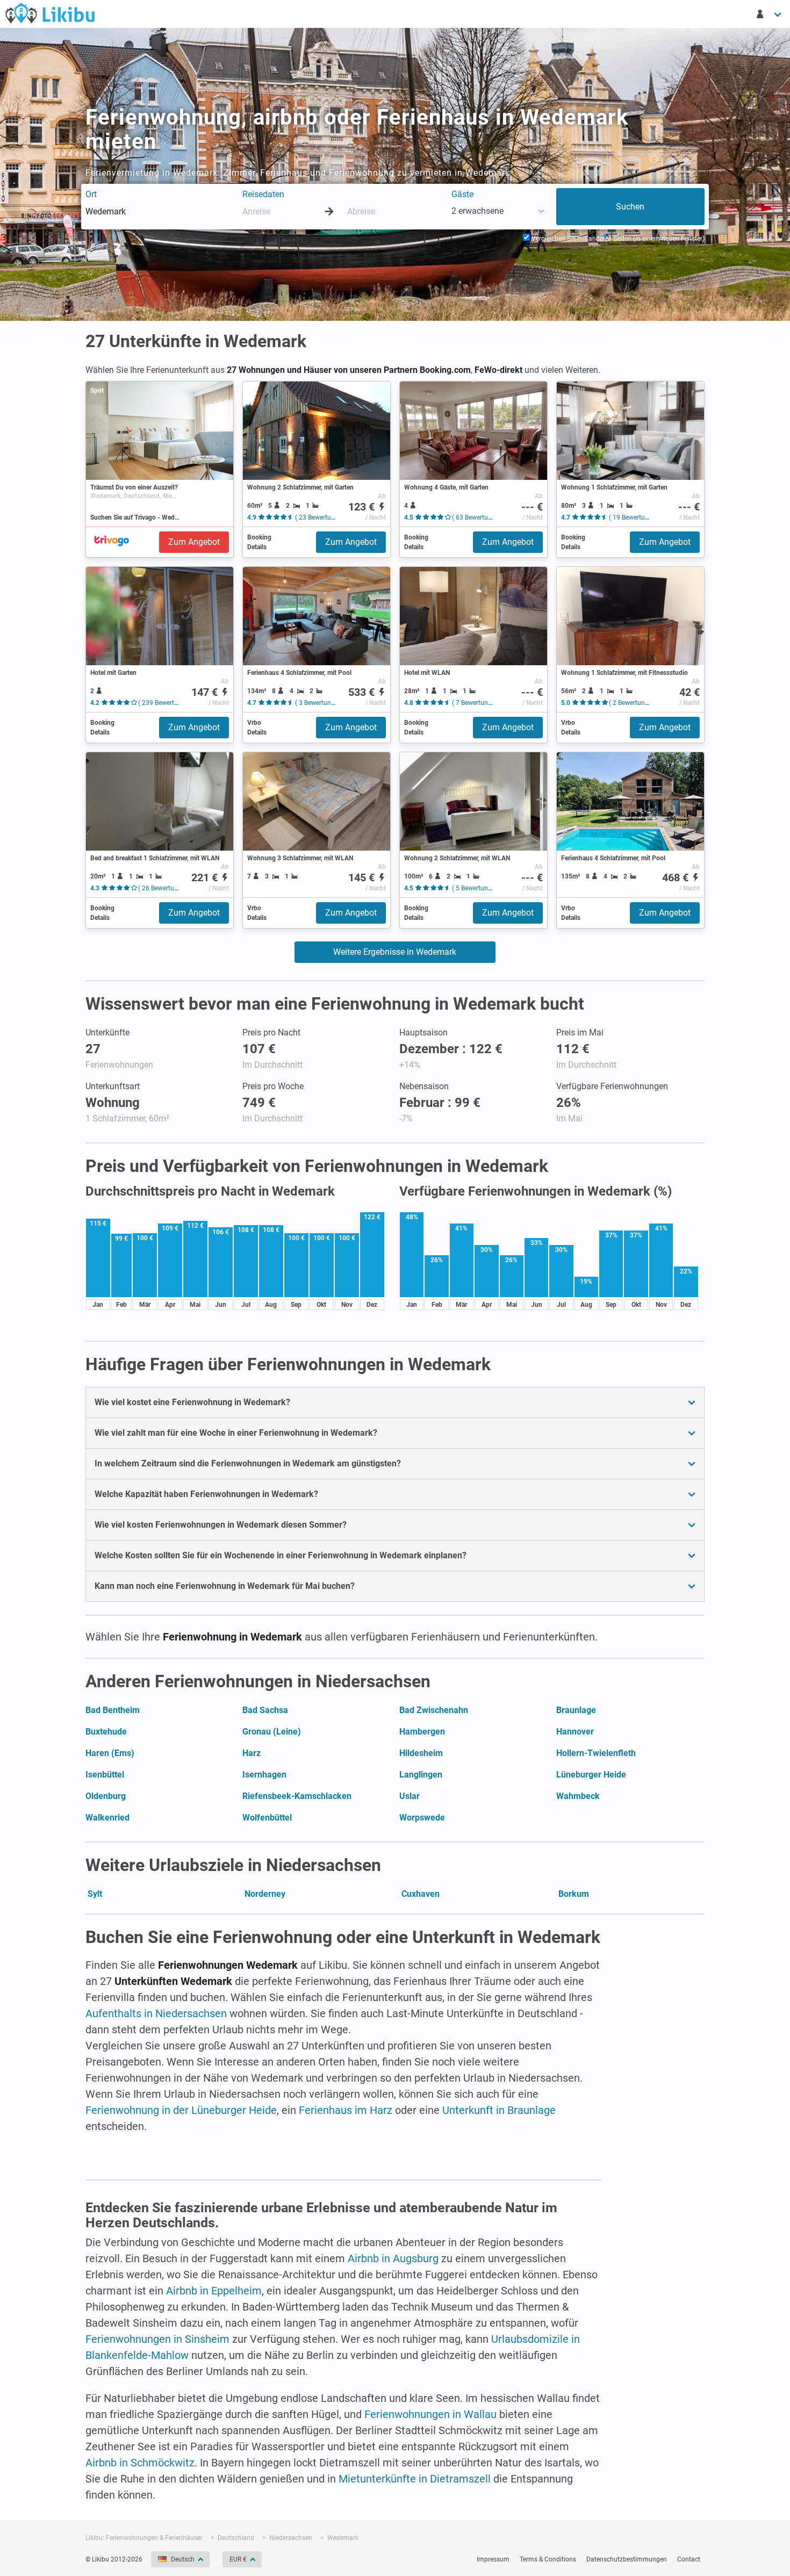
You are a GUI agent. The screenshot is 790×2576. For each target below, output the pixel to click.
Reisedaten (263, 194)
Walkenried (107, 1818)
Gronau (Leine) (272, 1732)
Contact (689, 2559)
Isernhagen (264, 1775)
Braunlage (576, 1710)
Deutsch (183, 2559)
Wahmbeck (578, 1796)
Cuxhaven (421, 1894)
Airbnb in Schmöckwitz (140, 2463)
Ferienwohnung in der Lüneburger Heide (181, 2110)
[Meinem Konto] (770, 14)
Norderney (265, 1894)
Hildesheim (421, 1753)
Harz (252, 1753)
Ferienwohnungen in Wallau (430, 2414)
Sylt (95, 1894)
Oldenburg (106, 1796)
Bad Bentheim (113, 1710)
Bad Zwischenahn (434, 1710)
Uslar (410, 1796)
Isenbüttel (105, 1775)
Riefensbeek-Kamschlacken (297, 1796)
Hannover (575, 1732)
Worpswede (422, 1818)
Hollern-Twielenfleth (596, 1753)
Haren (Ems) (110, 1753)
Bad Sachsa (265, 1710)
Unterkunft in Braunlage (499, 2110)
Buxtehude (106, 1732)
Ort (91, 194)
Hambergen (422, 1732)
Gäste (462, 194)
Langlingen (421, 1775)
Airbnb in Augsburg (393, 2258)
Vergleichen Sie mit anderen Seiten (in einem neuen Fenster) (617, 239)
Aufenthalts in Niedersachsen (156, 2013)
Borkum (574, 1894)
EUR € (238, 2559)
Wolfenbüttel (267, 1818)
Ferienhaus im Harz (346, 2110)
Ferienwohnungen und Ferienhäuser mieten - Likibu (50, 13)
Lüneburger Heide (591, 1775)
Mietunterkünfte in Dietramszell (415, 2479)
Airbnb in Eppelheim (214, 2291)
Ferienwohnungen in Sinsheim (157, 2339)
